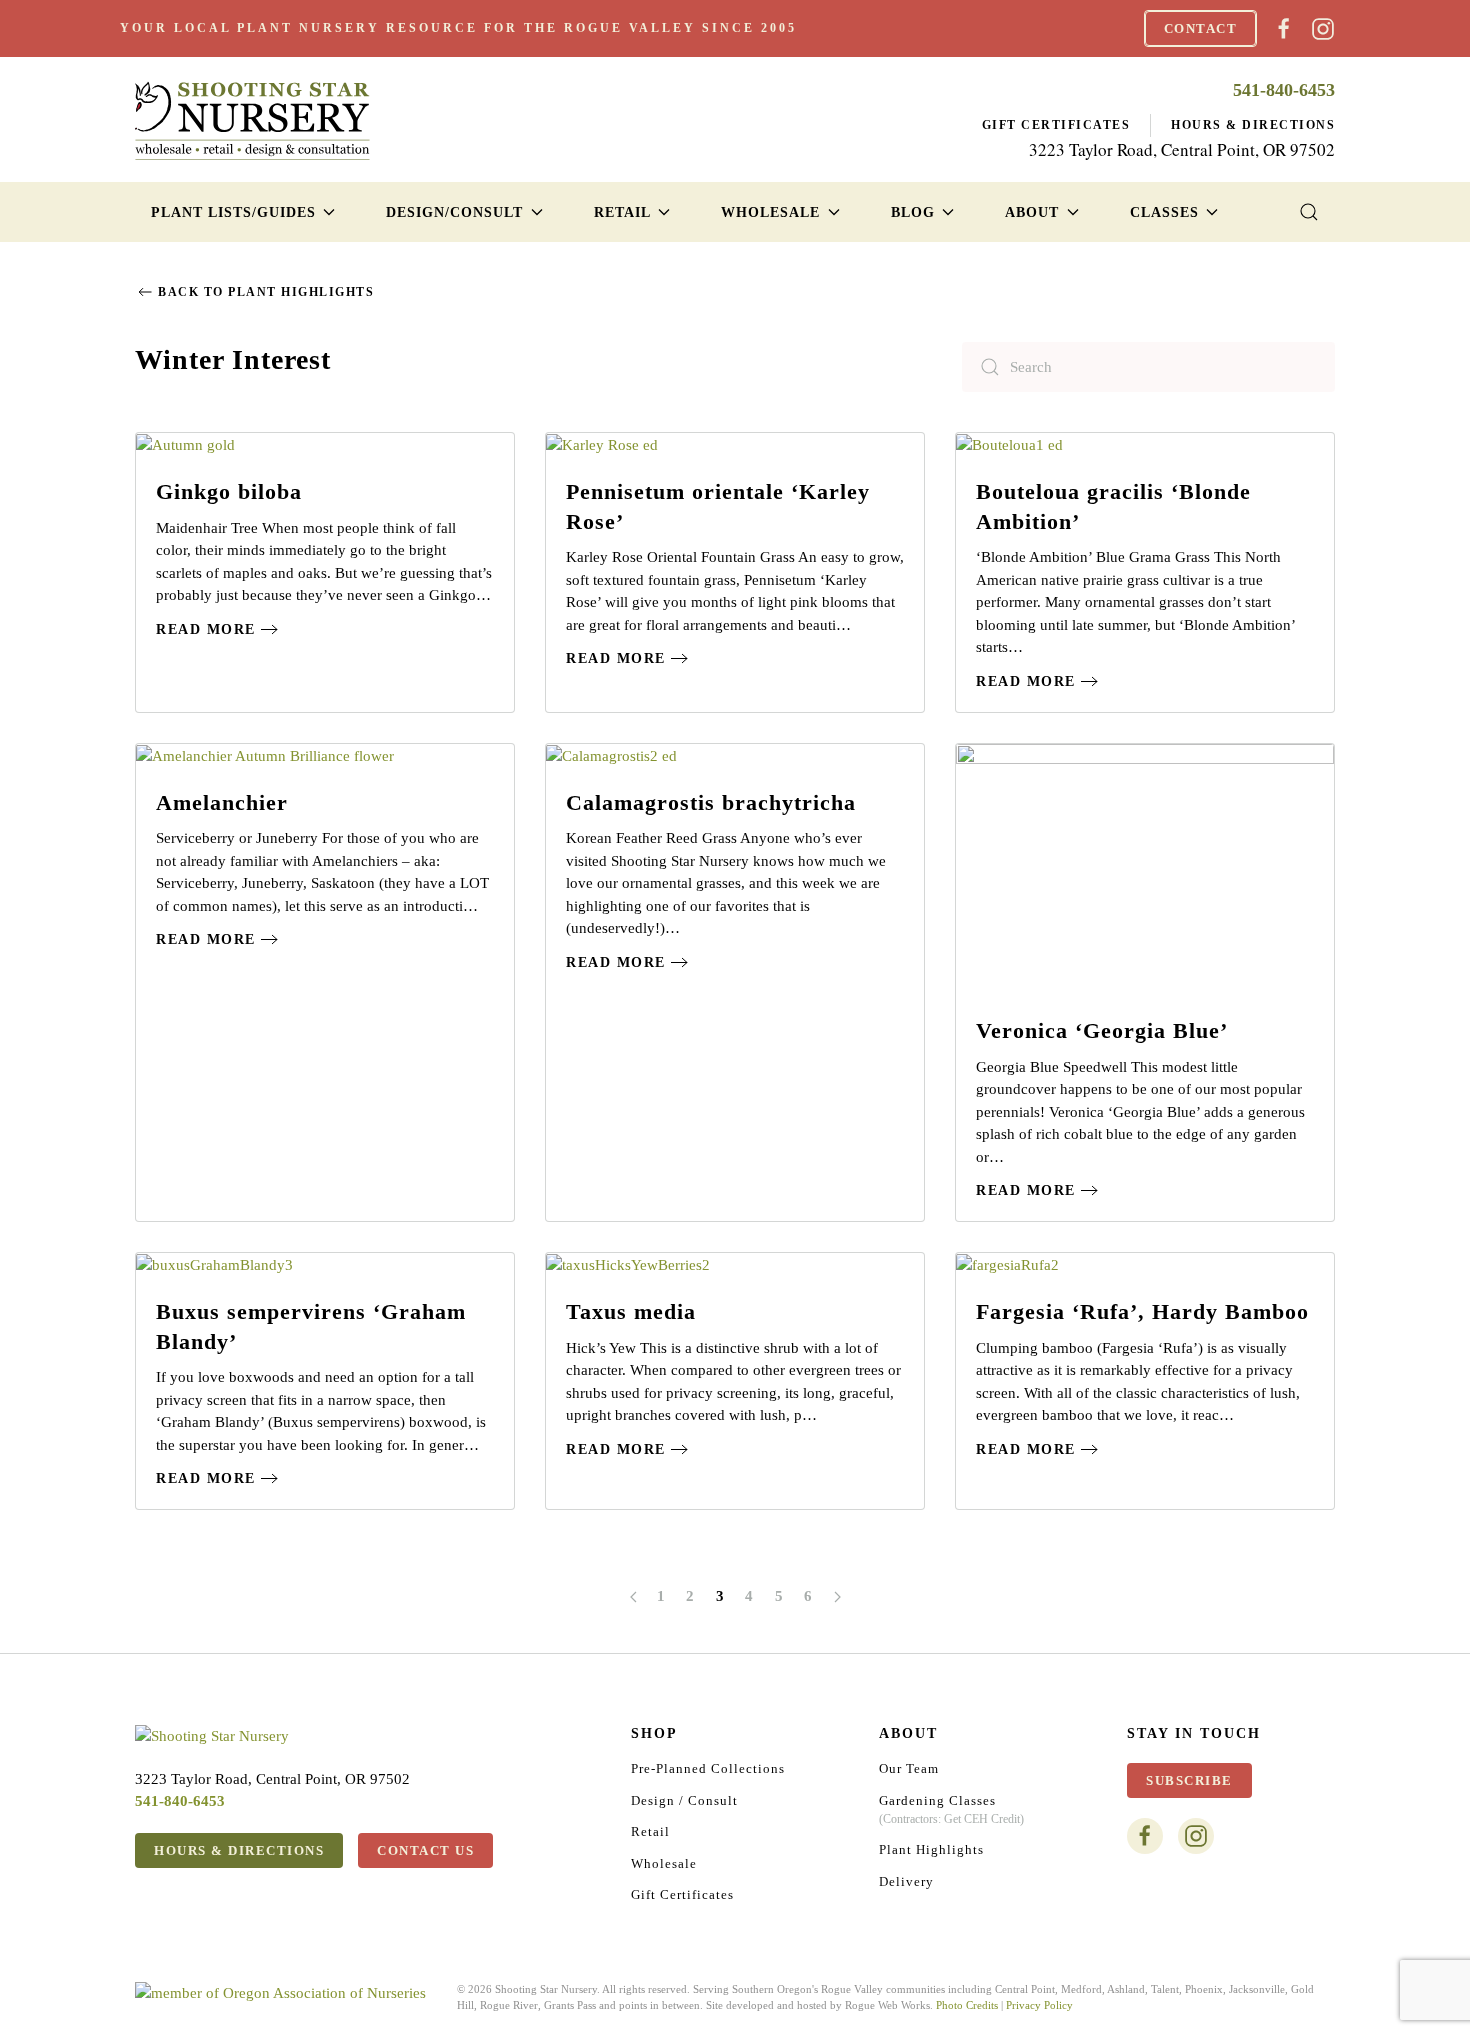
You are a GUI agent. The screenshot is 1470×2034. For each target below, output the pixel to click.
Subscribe (1189, 1780)
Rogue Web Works (887, 2005)
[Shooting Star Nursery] (212, 1735)
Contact (1201, 28)
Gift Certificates (1056, 125)
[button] (1309, 212)
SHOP (654, 1733)
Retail (650, 1831)
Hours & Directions (1253, 125)
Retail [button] (622, 212)
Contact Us (425, 1850)
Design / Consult (684, 1800)
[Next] (837, 1597)
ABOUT (908, 1733)
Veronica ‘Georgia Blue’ (1102, 1030)
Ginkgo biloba (229, 491)
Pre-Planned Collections (708, 1768)
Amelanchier (222, 802)
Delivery (906, 1881)
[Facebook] (1284, 26)
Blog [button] (913, 212)
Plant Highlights (931, 1849)
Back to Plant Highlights (266, 292)
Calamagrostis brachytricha (711, 802)
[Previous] (633, 1597)
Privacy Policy (1039, 2005)
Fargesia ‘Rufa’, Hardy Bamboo (1142, 1311)
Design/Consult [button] (454, 212)
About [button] (1032, 212)
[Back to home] (252, 120)
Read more (206, 629)
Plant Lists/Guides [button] (233, 212)
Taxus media (631, 1311)
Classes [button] (1164, 212)
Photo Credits (967, 2005)
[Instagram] (1323, 26)
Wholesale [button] (770, 212)
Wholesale (664, 1863)
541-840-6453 (1284, 90)
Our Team (909, 1768)
